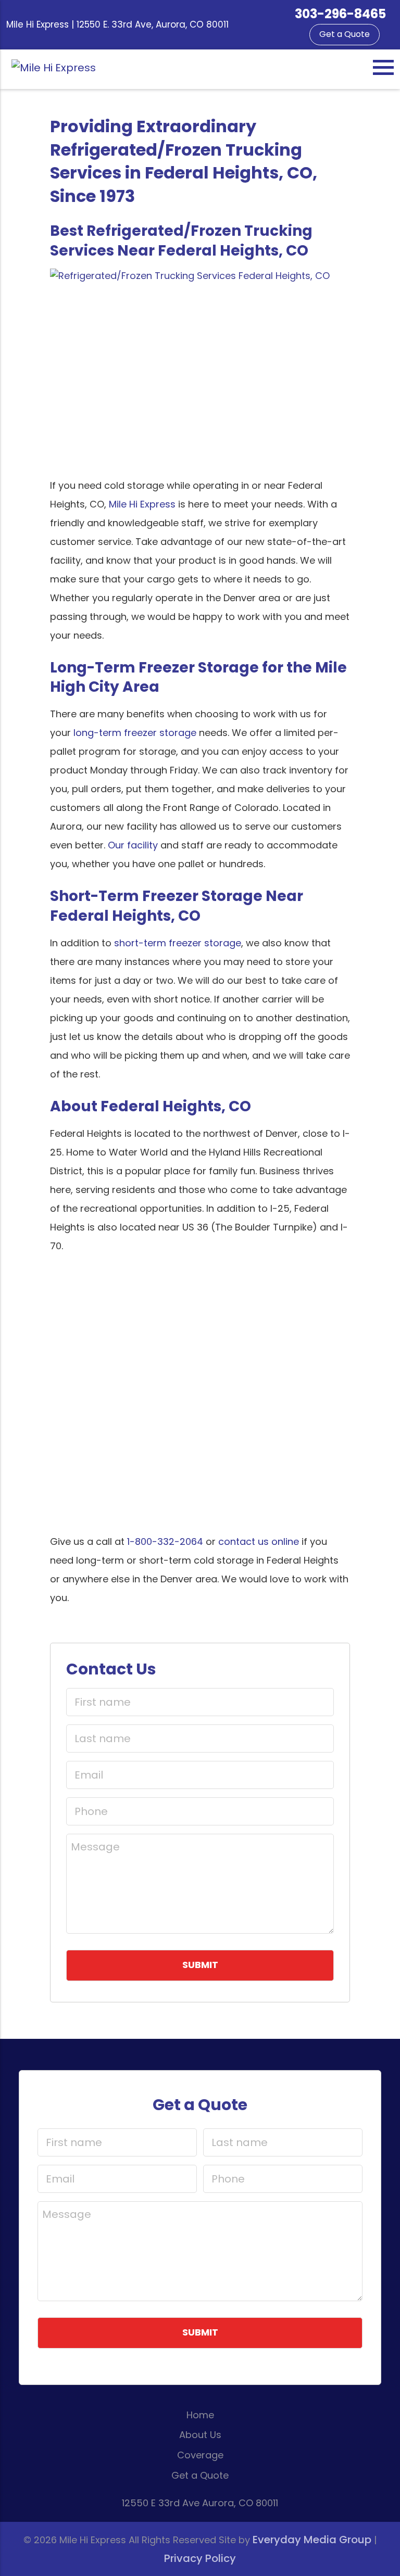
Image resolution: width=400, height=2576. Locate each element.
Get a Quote (345, 34)
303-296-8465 (340, 14)
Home (200, 2415)
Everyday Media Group (312, 2540)
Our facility (133, 845)
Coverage (200, 2455)
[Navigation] (383, 67)
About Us (200, 2435)
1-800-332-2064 (165, 1541)
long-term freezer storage (135, 733)
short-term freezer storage (178, 943)
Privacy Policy (200, 2558)
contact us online (259, 1541)
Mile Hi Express (142, 504)
